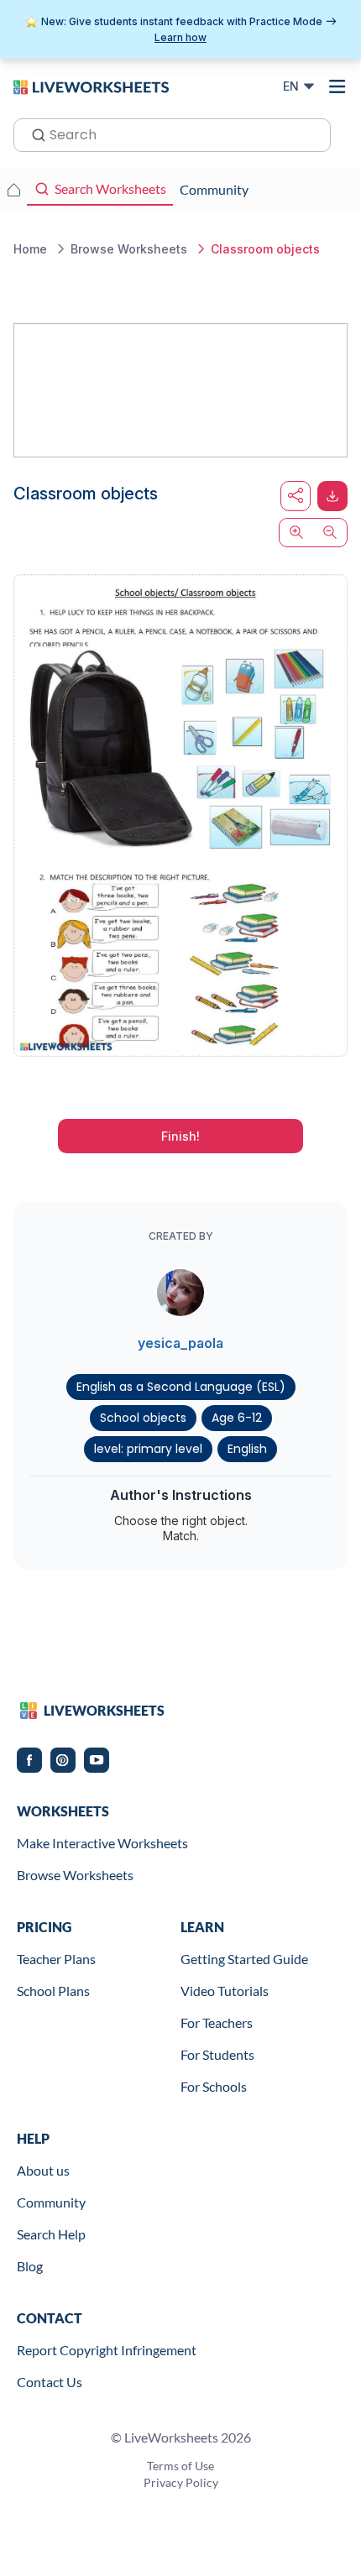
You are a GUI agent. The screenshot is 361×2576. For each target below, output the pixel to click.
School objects (143, 1418)
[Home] (91, 86)
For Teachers (217, 2022)
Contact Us (50, 2382)
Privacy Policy (181, 2482)
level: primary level (148, 1449)
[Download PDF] (332, 496)
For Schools (214, 2086)
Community (51, 2202)
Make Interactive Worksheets (102, 1843)
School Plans (53, 1991)
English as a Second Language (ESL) (181, 1387)
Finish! (180, 1136)
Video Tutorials (225, 1991)
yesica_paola (180, 1343)
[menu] (337, 86)
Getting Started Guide (244, 1959)
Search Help (51, 2234)
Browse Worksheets (75, 1875)
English (247, 1449)
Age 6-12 (237, 1418)
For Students (217, 2054)
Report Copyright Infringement (107, 2350)
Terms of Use (180, 2466)
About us (43, 2170)
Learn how (180, 37)
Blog (30, 2266)
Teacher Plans (56, 1959)
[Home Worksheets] (13, 190)
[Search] (34, 133)
